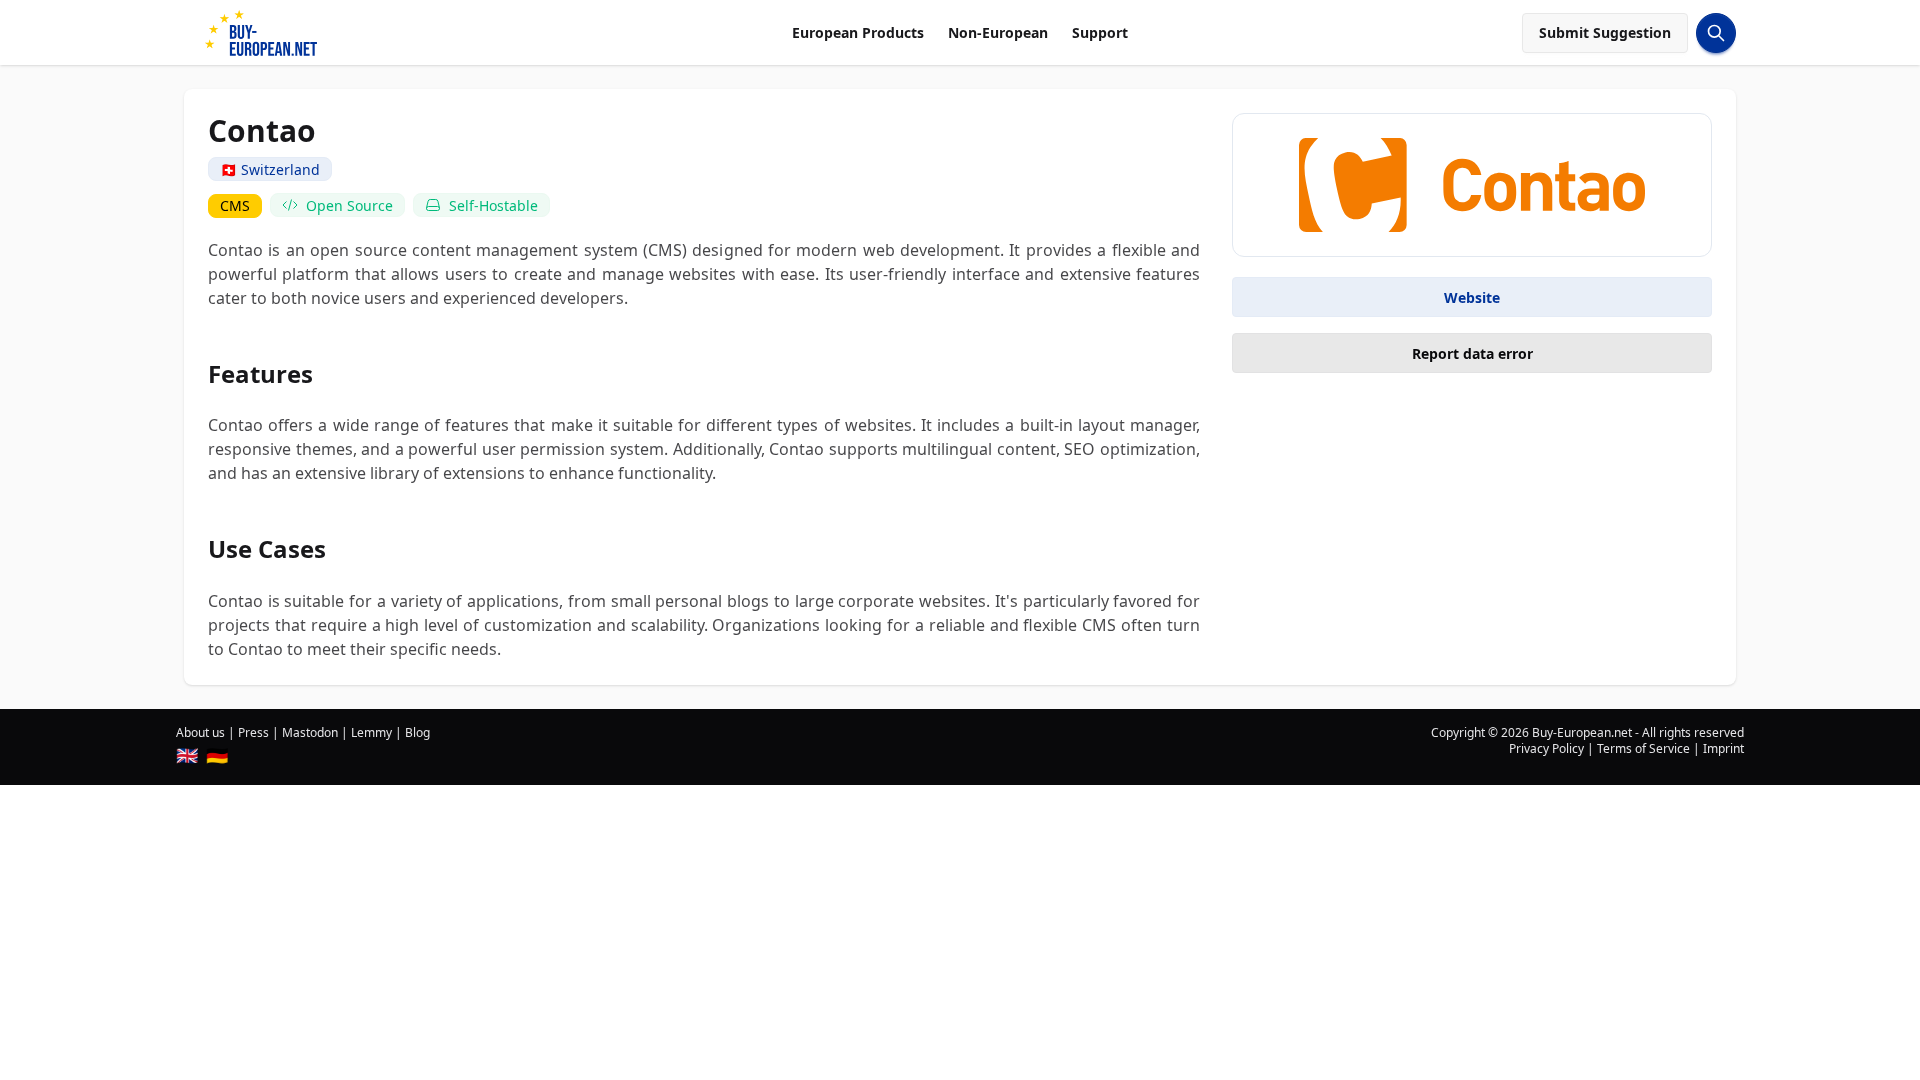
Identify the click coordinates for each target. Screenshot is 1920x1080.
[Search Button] (1716, 33)
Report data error (1472, 353)
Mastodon (310, 732)
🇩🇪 (217, 755)
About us (200, 732)
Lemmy (371, 732)
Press (253, 732)
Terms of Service (1643, 748)
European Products (858, 32)
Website (1472, 297)
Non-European (998, 32)
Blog (417, 732)
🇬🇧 (187, 755)
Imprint (1723, 748)
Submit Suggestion (1605, 32)
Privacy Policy (1546, 748)
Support (1100, 32)
